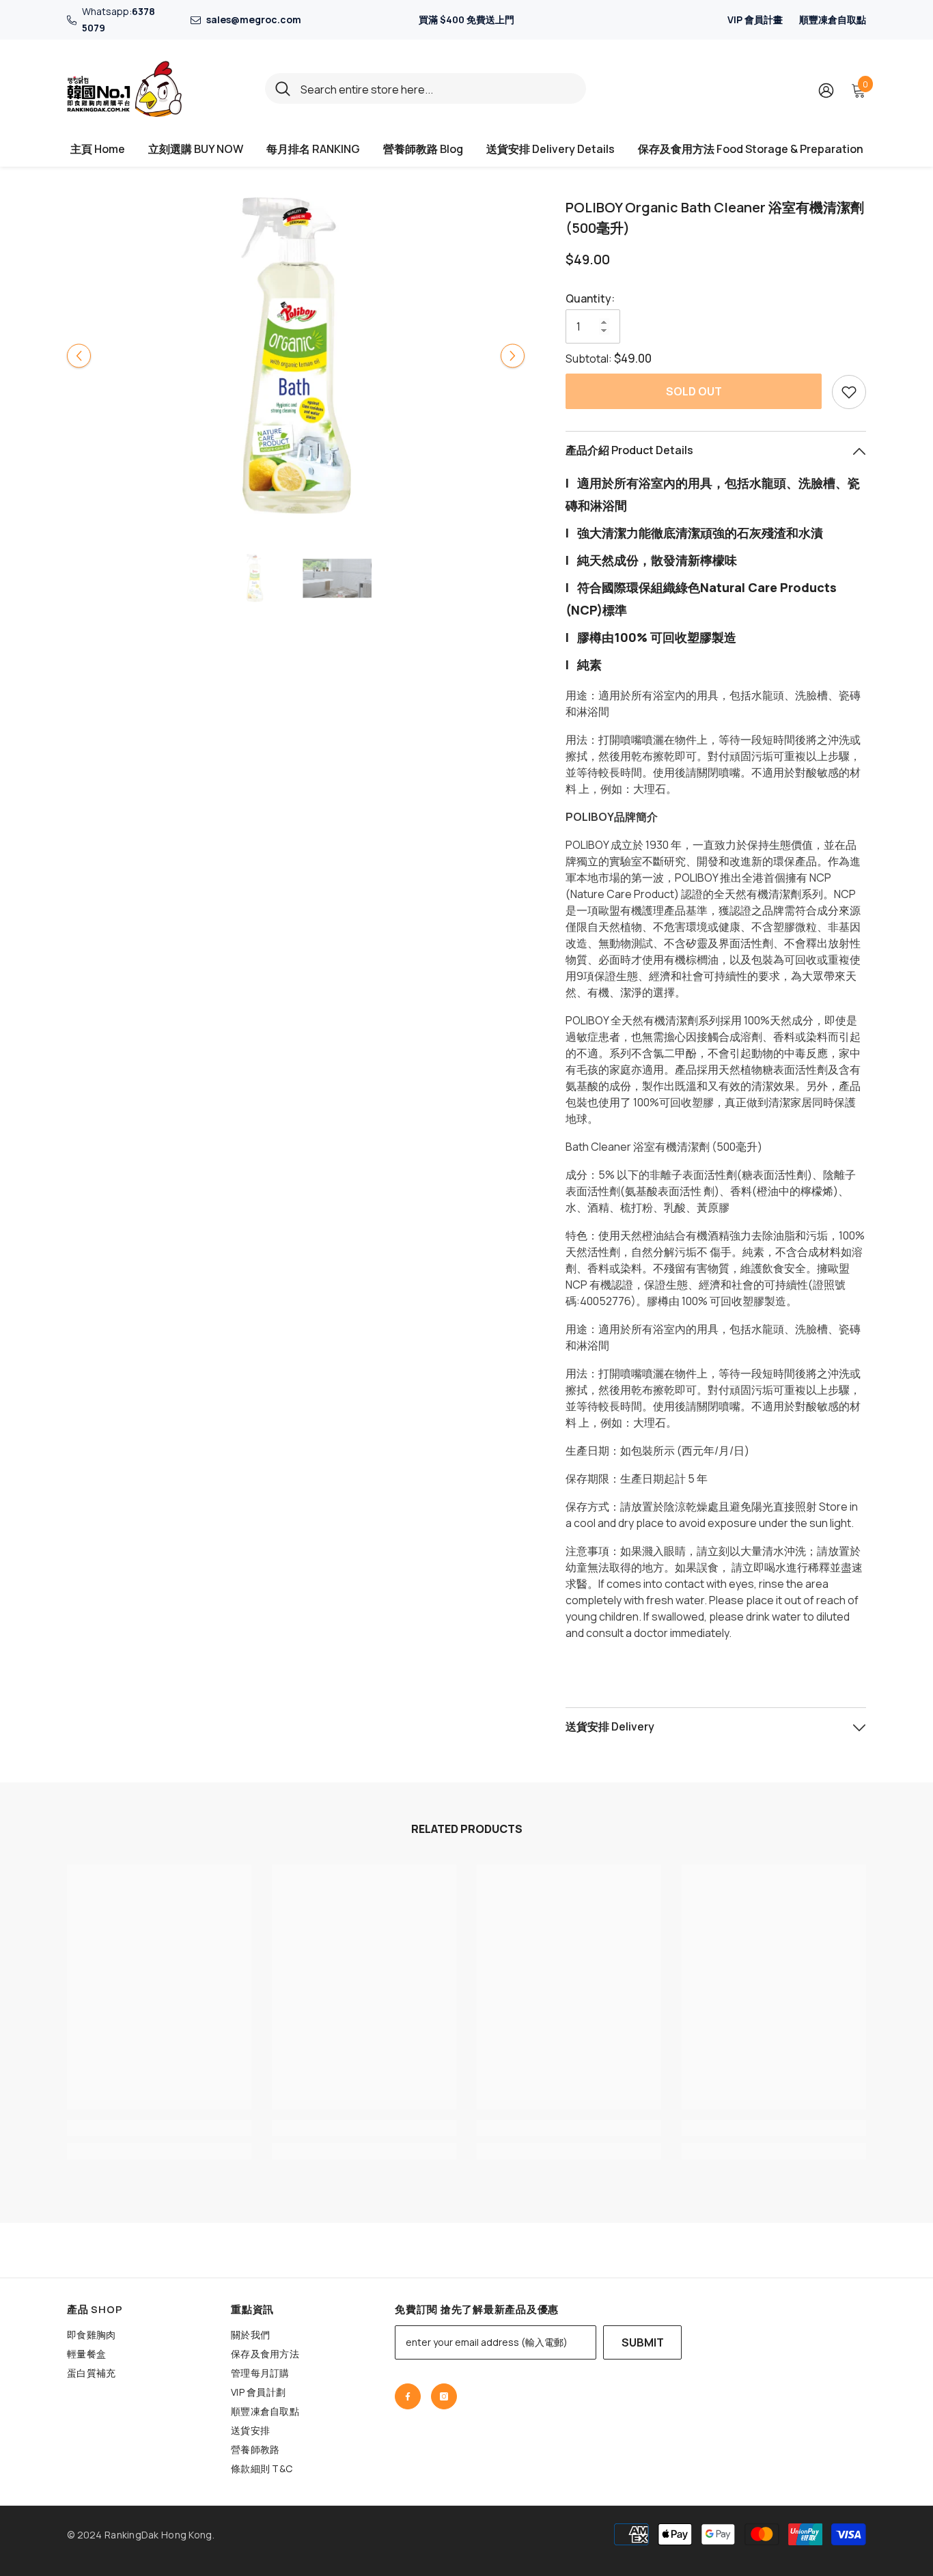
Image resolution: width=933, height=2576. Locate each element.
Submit (643, 2342)
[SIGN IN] (826, 90)
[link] (159, 2128)
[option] (296, 355)
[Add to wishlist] (849, 392)
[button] (79, 355)
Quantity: (590, 298)
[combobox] (438, 88)
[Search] (426, 88)
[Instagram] (444, 2396)
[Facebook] (408, 2396)
